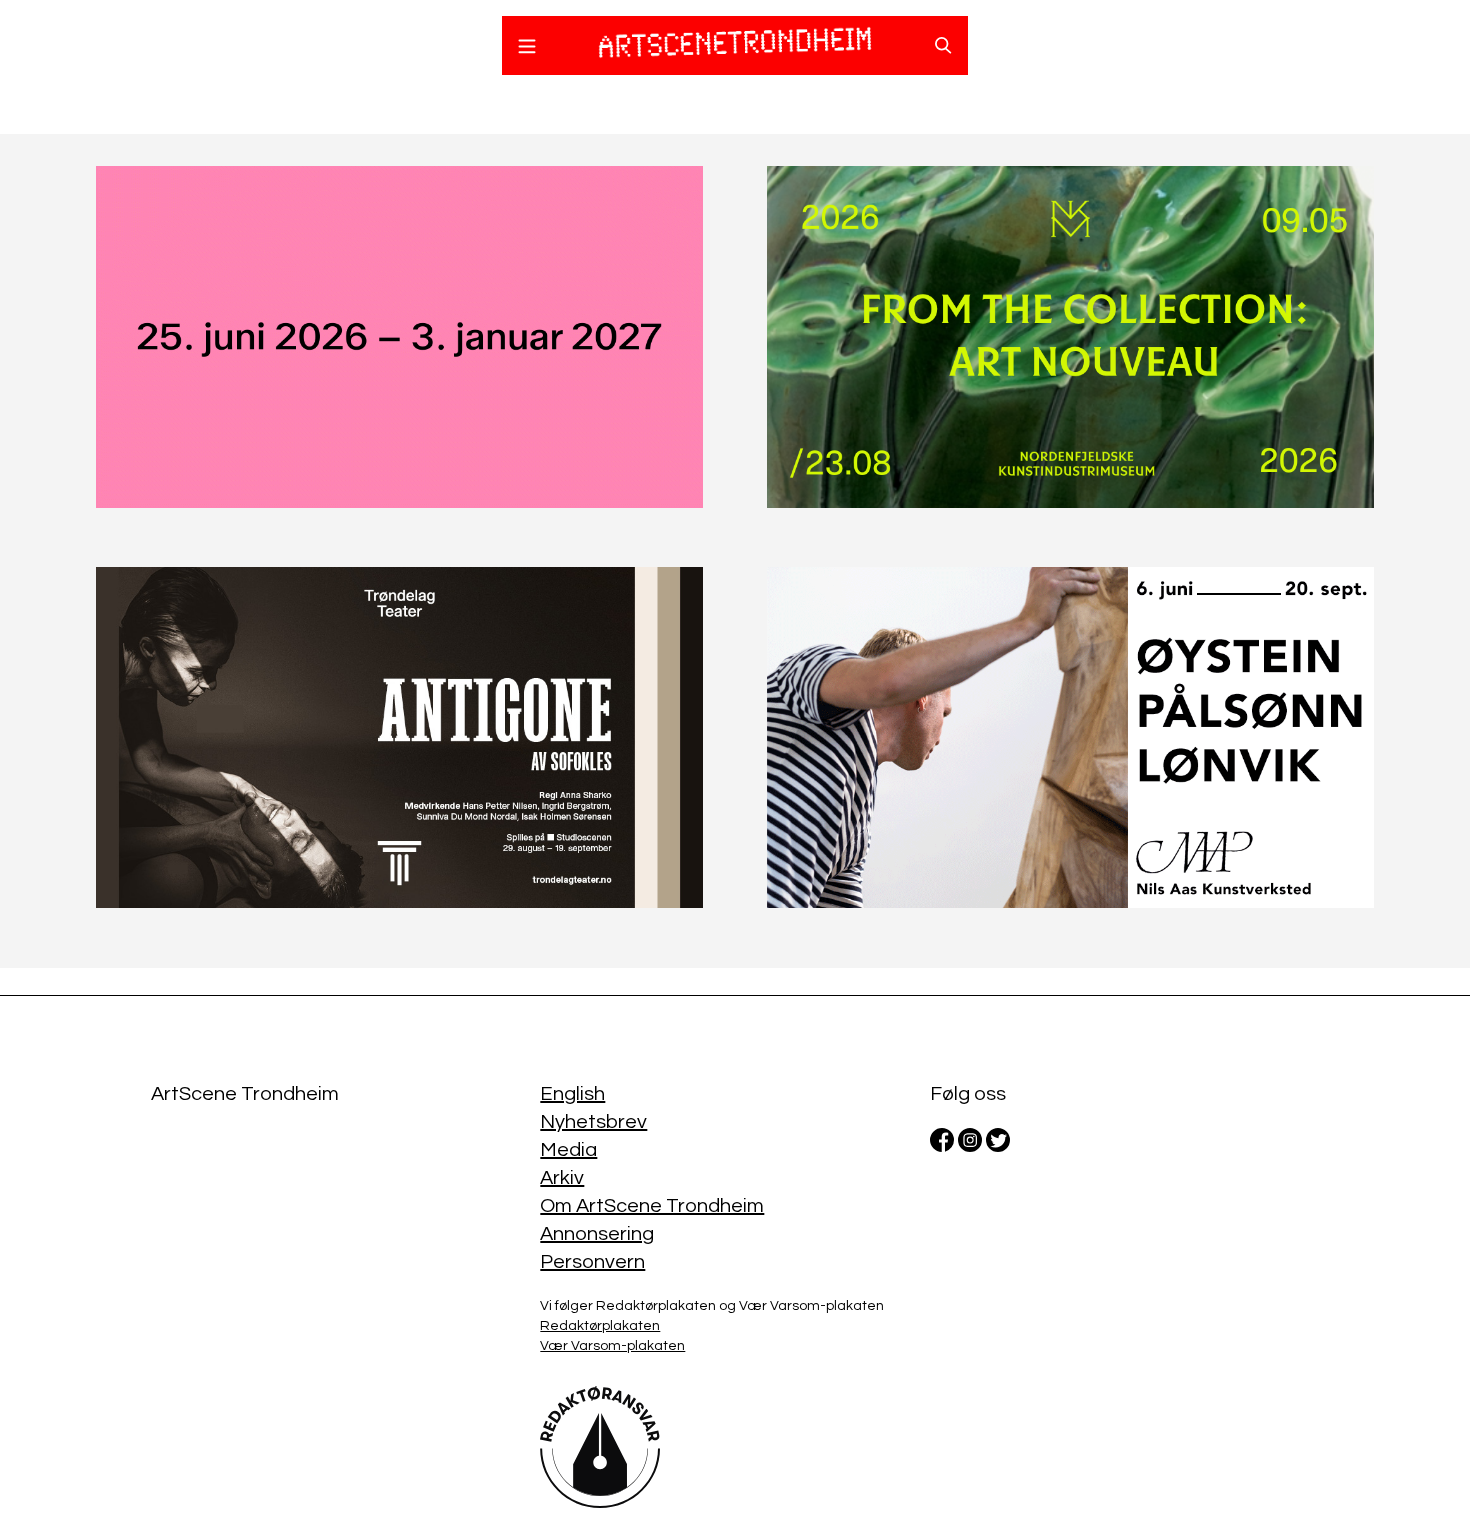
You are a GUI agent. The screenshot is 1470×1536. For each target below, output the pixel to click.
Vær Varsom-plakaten (612, 1346)
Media (568, 1150)
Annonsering (597, 1234)
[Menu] (527, 49)
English (572, 1094)
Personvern (592, 1262)
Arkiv (562, 1178)
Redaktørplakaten (600, 1326)
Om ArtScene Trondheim (652, 1206)
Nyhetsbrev (593, 1122)
